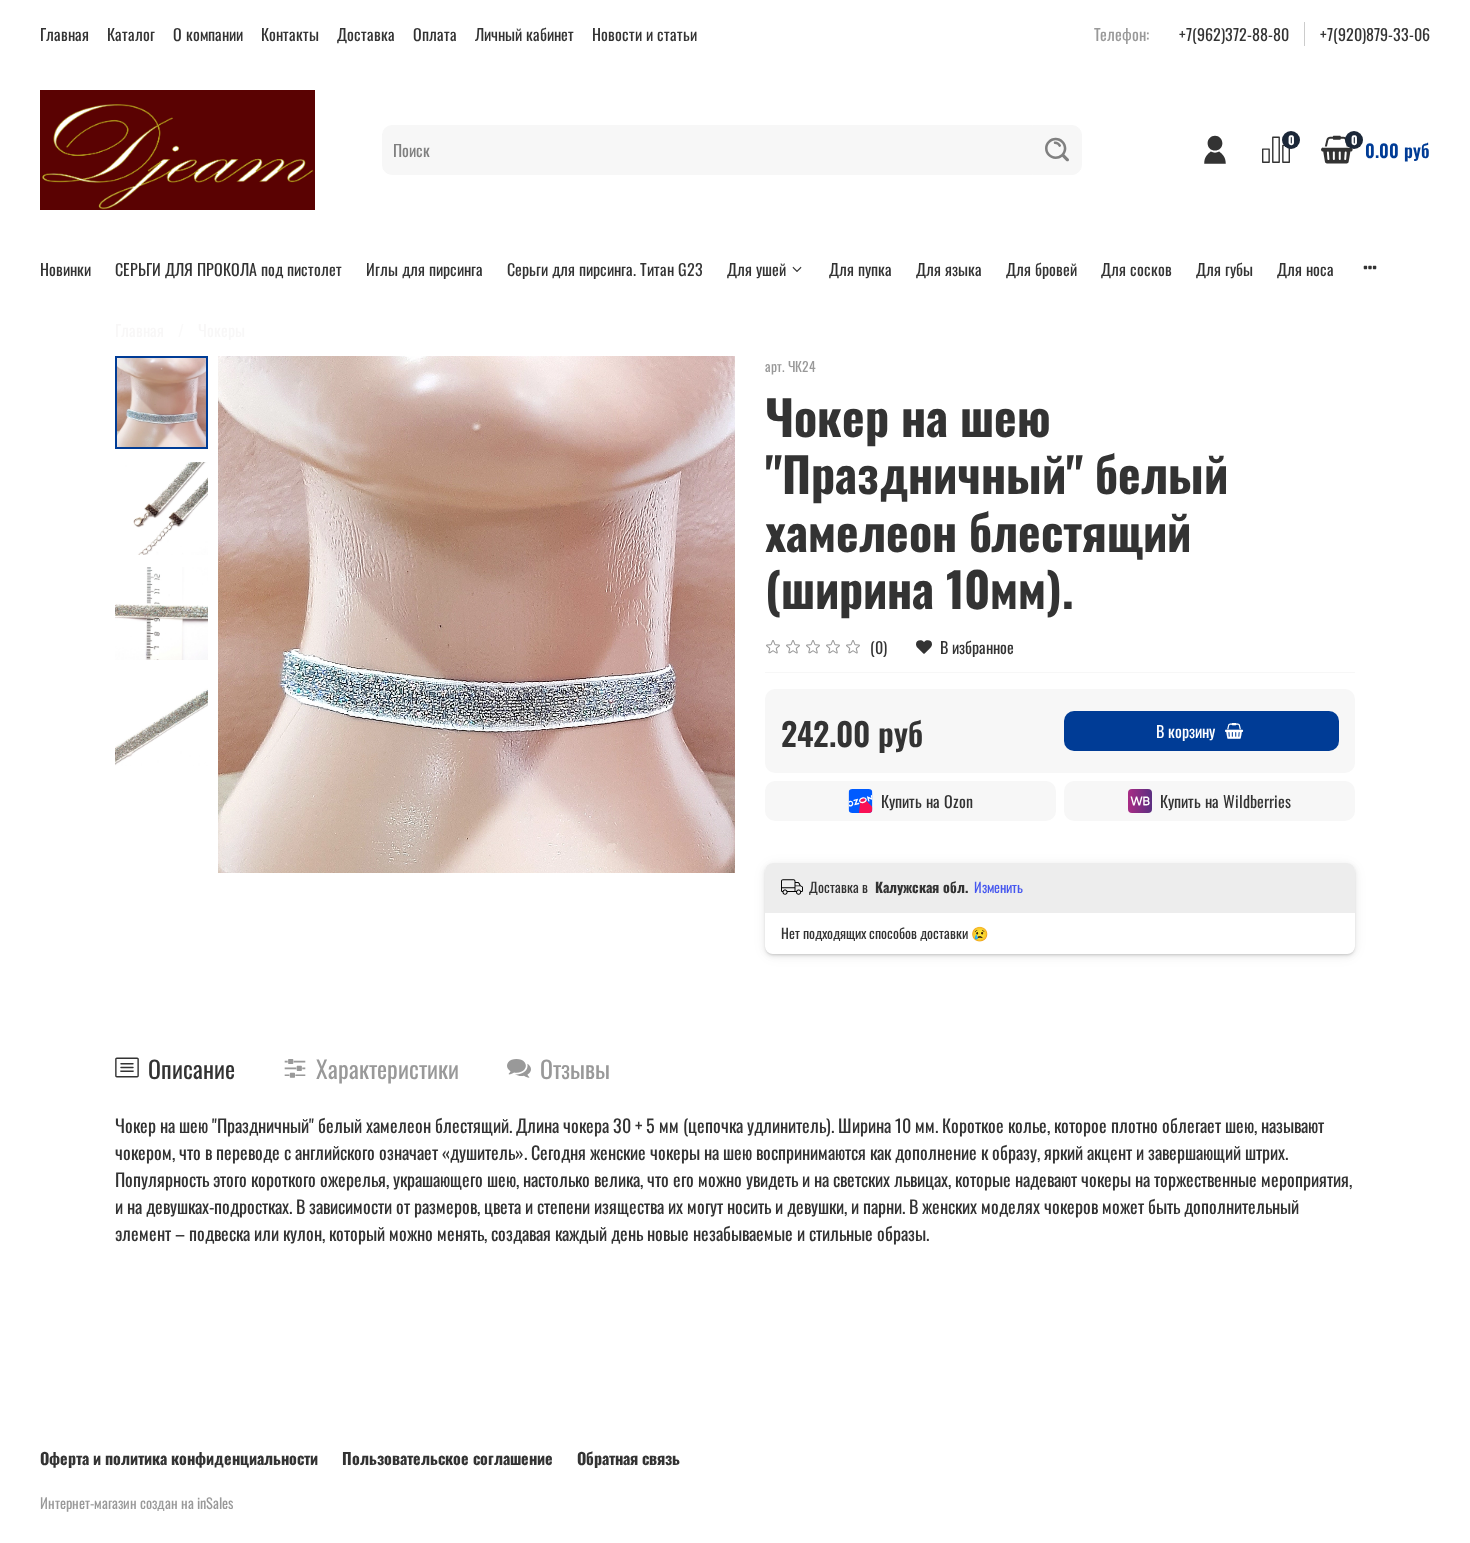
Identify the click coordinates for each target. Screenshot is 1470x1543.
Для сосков (1136, 269)
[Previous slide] (258, 615)
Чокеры (221, 330)
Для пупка (860, 269)
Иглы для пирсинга (424, 269)
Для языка (949, 269)
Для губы (1224, 269)
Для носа (1305, 269)
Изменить (998, 887)
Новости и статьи (644, 34)
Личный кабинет (524, 34)
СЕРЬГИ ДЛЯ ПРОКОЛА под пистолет (228, 269)
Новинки (65, 269)
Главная (64, 34)
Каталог (131, 34)
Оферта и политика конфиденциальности (179, 1458)
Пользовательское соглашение (447, 1458)
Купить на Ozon (927, 801)
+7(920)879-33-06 (1375, 34)
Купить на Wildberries (1225, 801)
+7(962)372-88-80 (1234, 34)
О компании (208, 34)
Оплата (435, 34)
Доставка (366, 34)
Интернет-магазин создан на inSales (136, 1502)
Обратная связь (628, 1458)
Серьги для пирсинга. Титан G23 (605, 269)
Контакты (290, 34)
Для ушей (756, 269)
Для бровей (1041, 269)
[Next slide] (695, 615)
